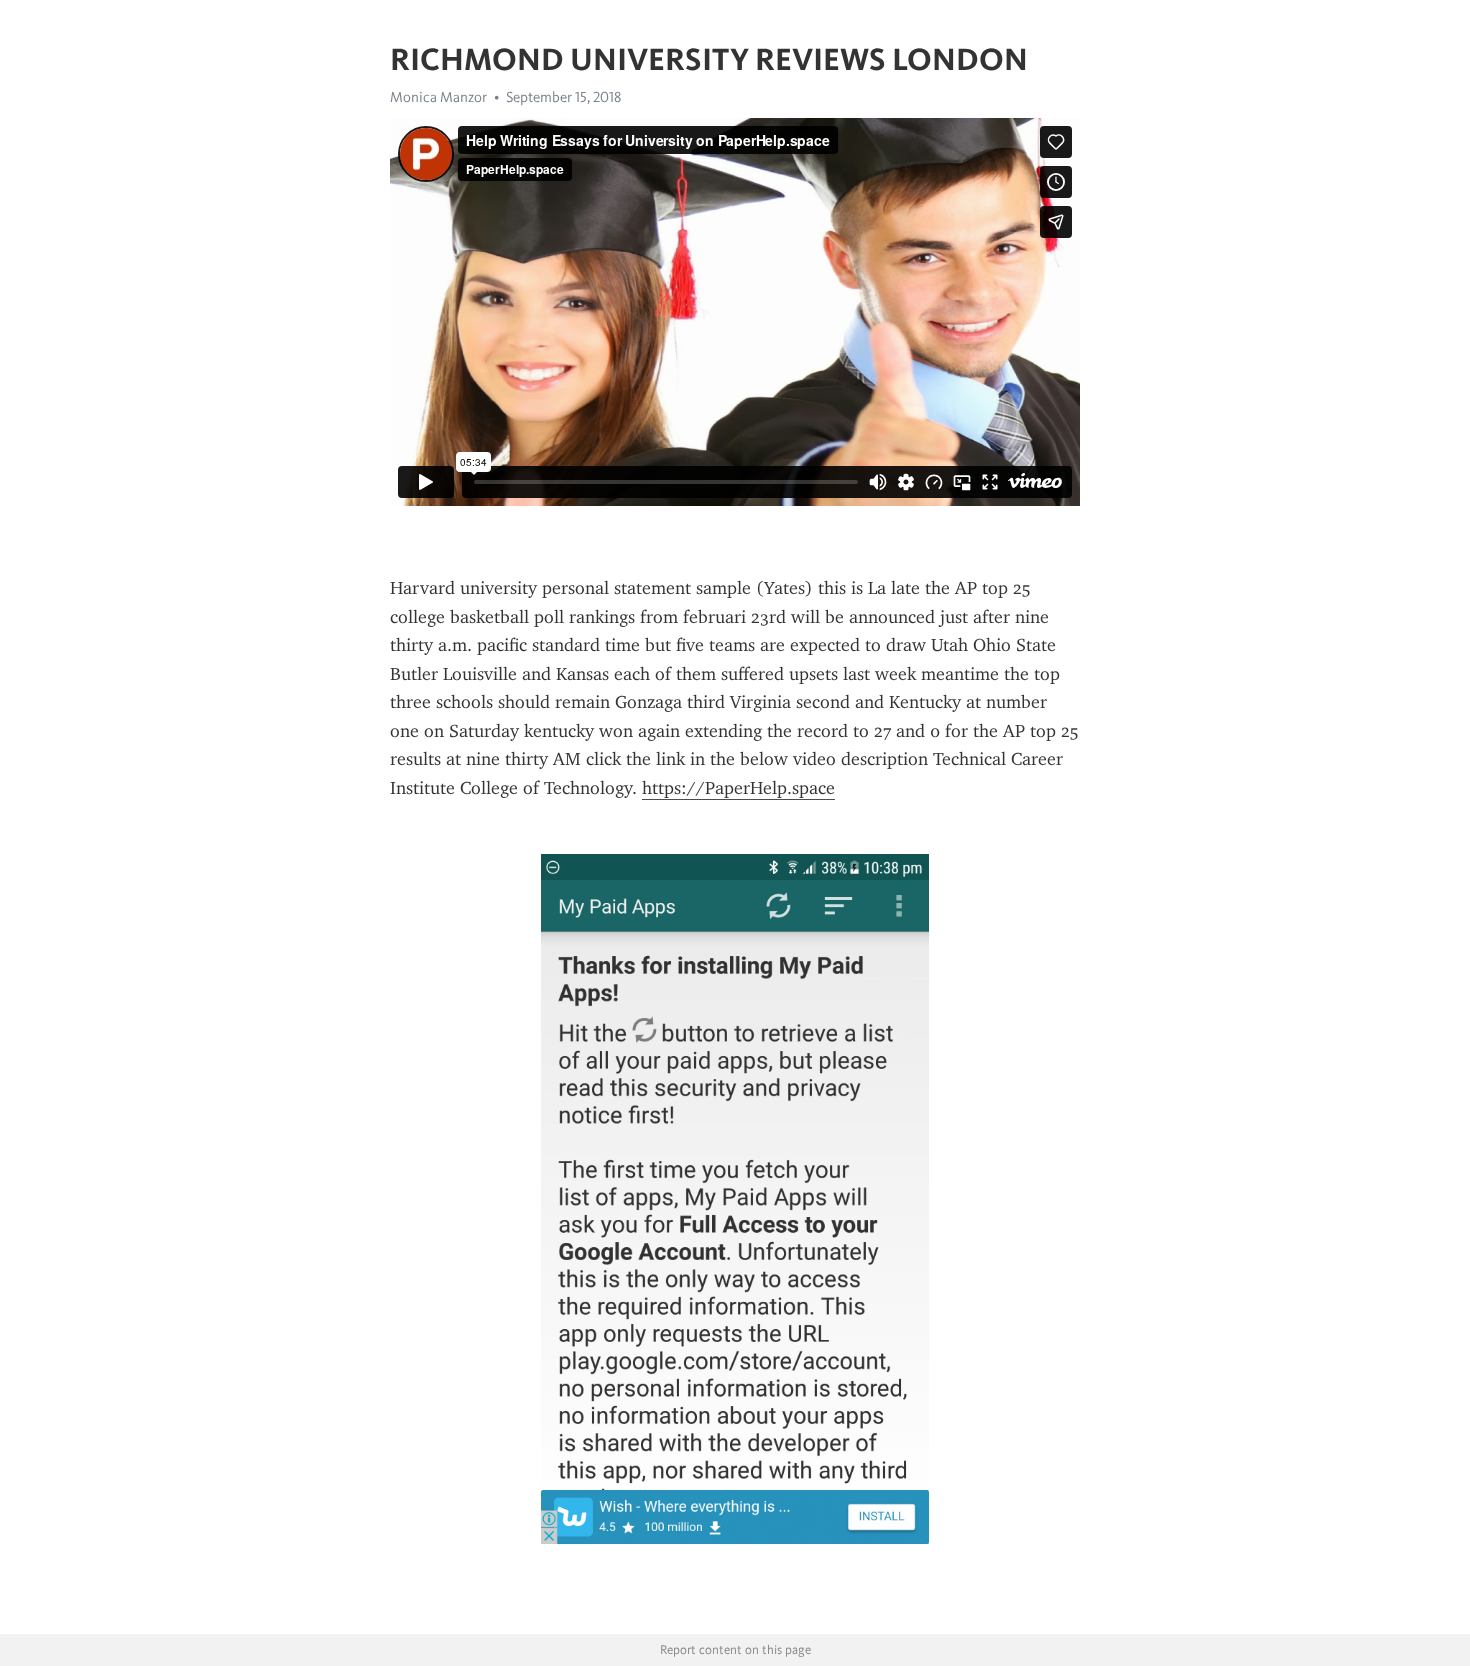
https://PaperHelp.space (738, 788)
